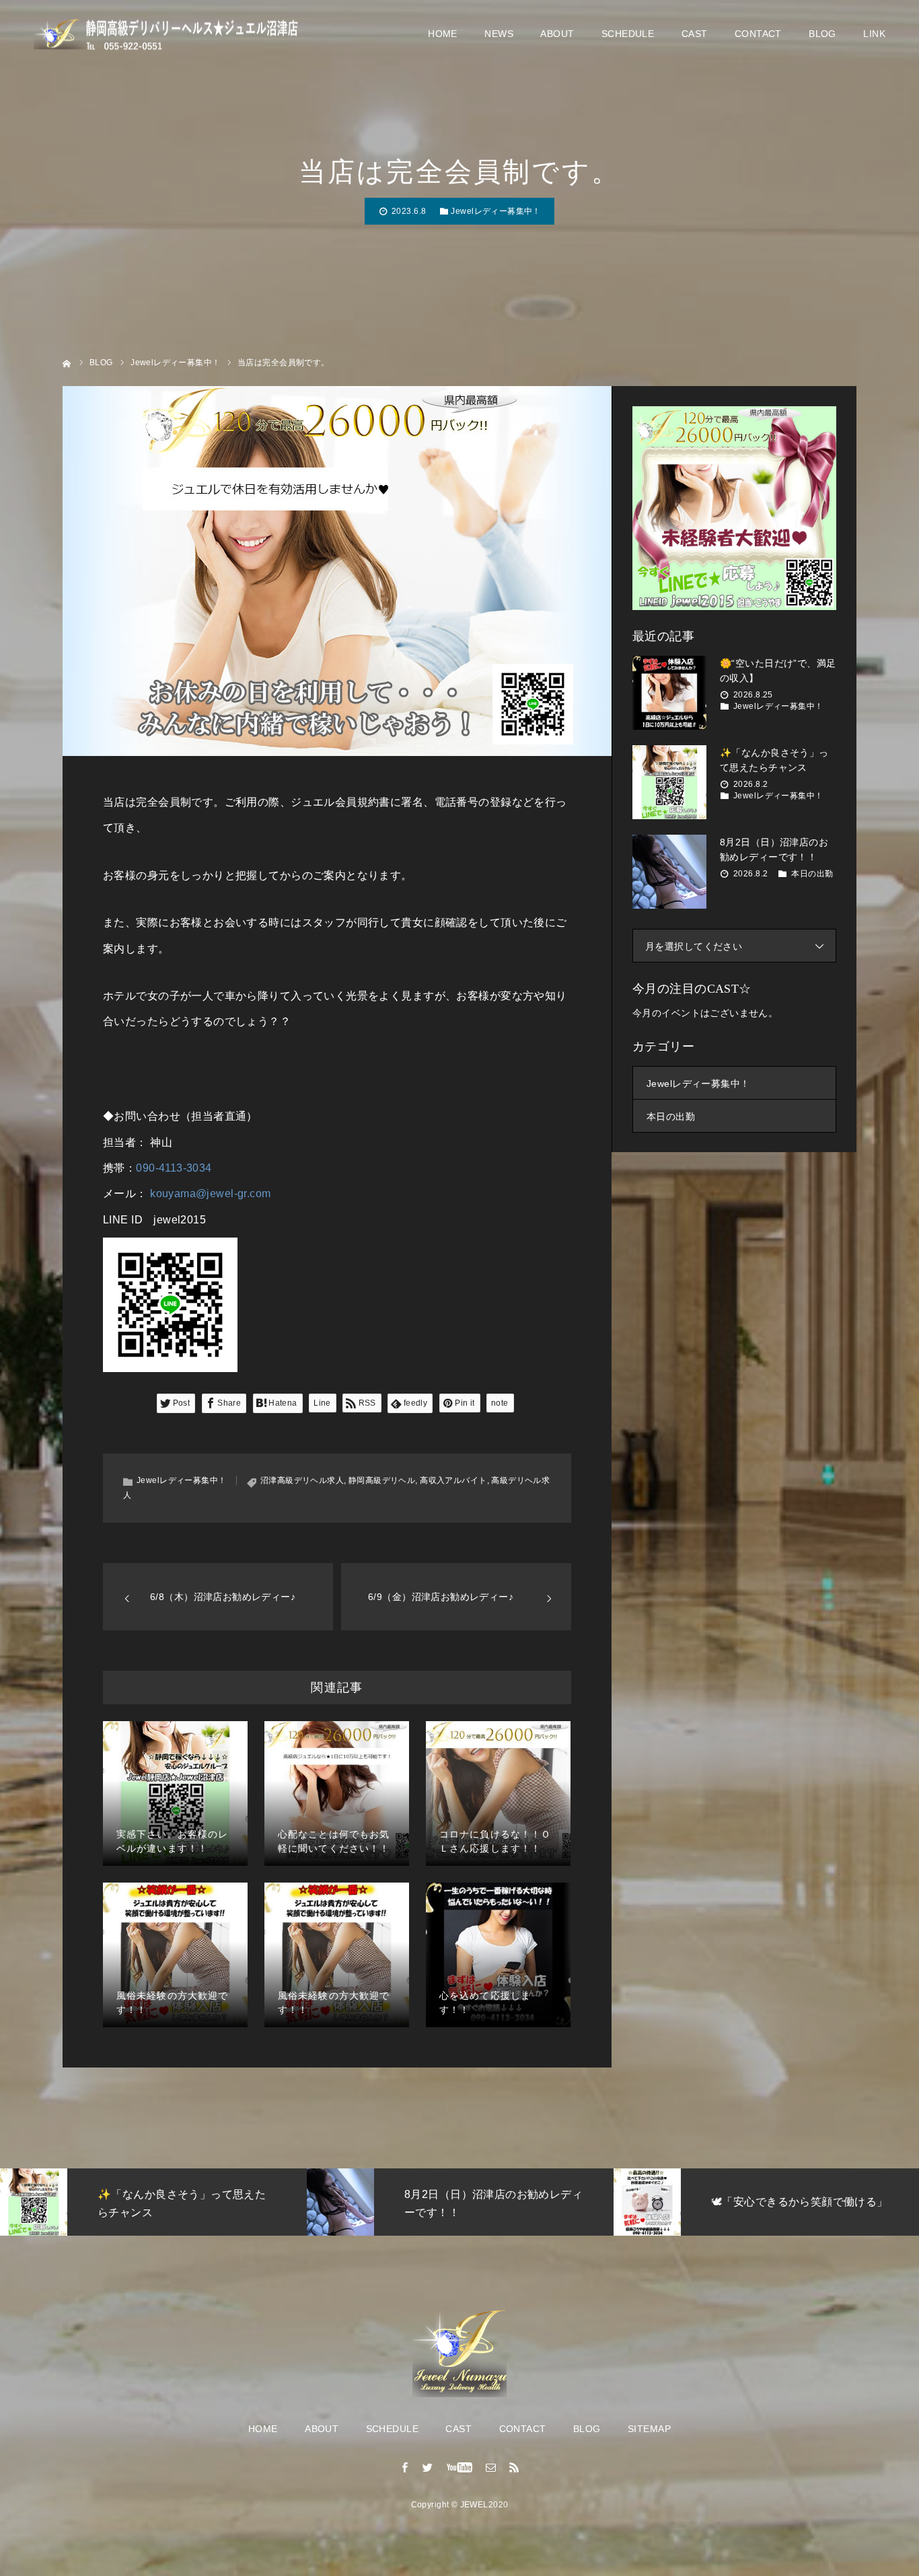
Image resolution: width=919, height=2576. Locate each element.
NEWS (499, 34)
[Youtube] (460, 2467)
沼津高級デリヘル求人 (302, 1480)
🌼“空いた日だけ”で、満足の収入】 (778, 671)
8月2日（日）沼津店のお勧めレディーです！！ (774, 849)
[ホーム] (67, 362)
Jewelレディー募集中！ (495, 211)
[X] (428, 2467)
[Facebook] (405, 2467)
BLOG (822, 34)
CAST (695, 34)
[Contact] (491, 2467)
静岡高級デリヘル (382, 1480)
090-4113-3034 (174, 1168)
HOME (443, 34)
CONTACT (758, 34)
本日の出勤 (812, 874)
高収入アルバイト (453, 1480)
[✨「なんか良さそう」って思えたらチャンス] (669, 782)
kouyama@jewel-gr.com (210, 1194)
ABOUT (557, 34)
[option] (413, 2202)
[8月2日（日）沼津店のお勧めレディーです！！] (669, 872)
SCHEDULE (628, 34)
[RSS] (514, 2467)
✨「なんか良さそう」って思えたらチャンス (774, 760)
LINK (874, 34)
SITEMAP (649, 2429)
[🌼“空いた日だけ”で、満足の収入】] (669, 693)
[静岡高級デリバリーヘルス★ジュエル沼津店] (168, 34)
